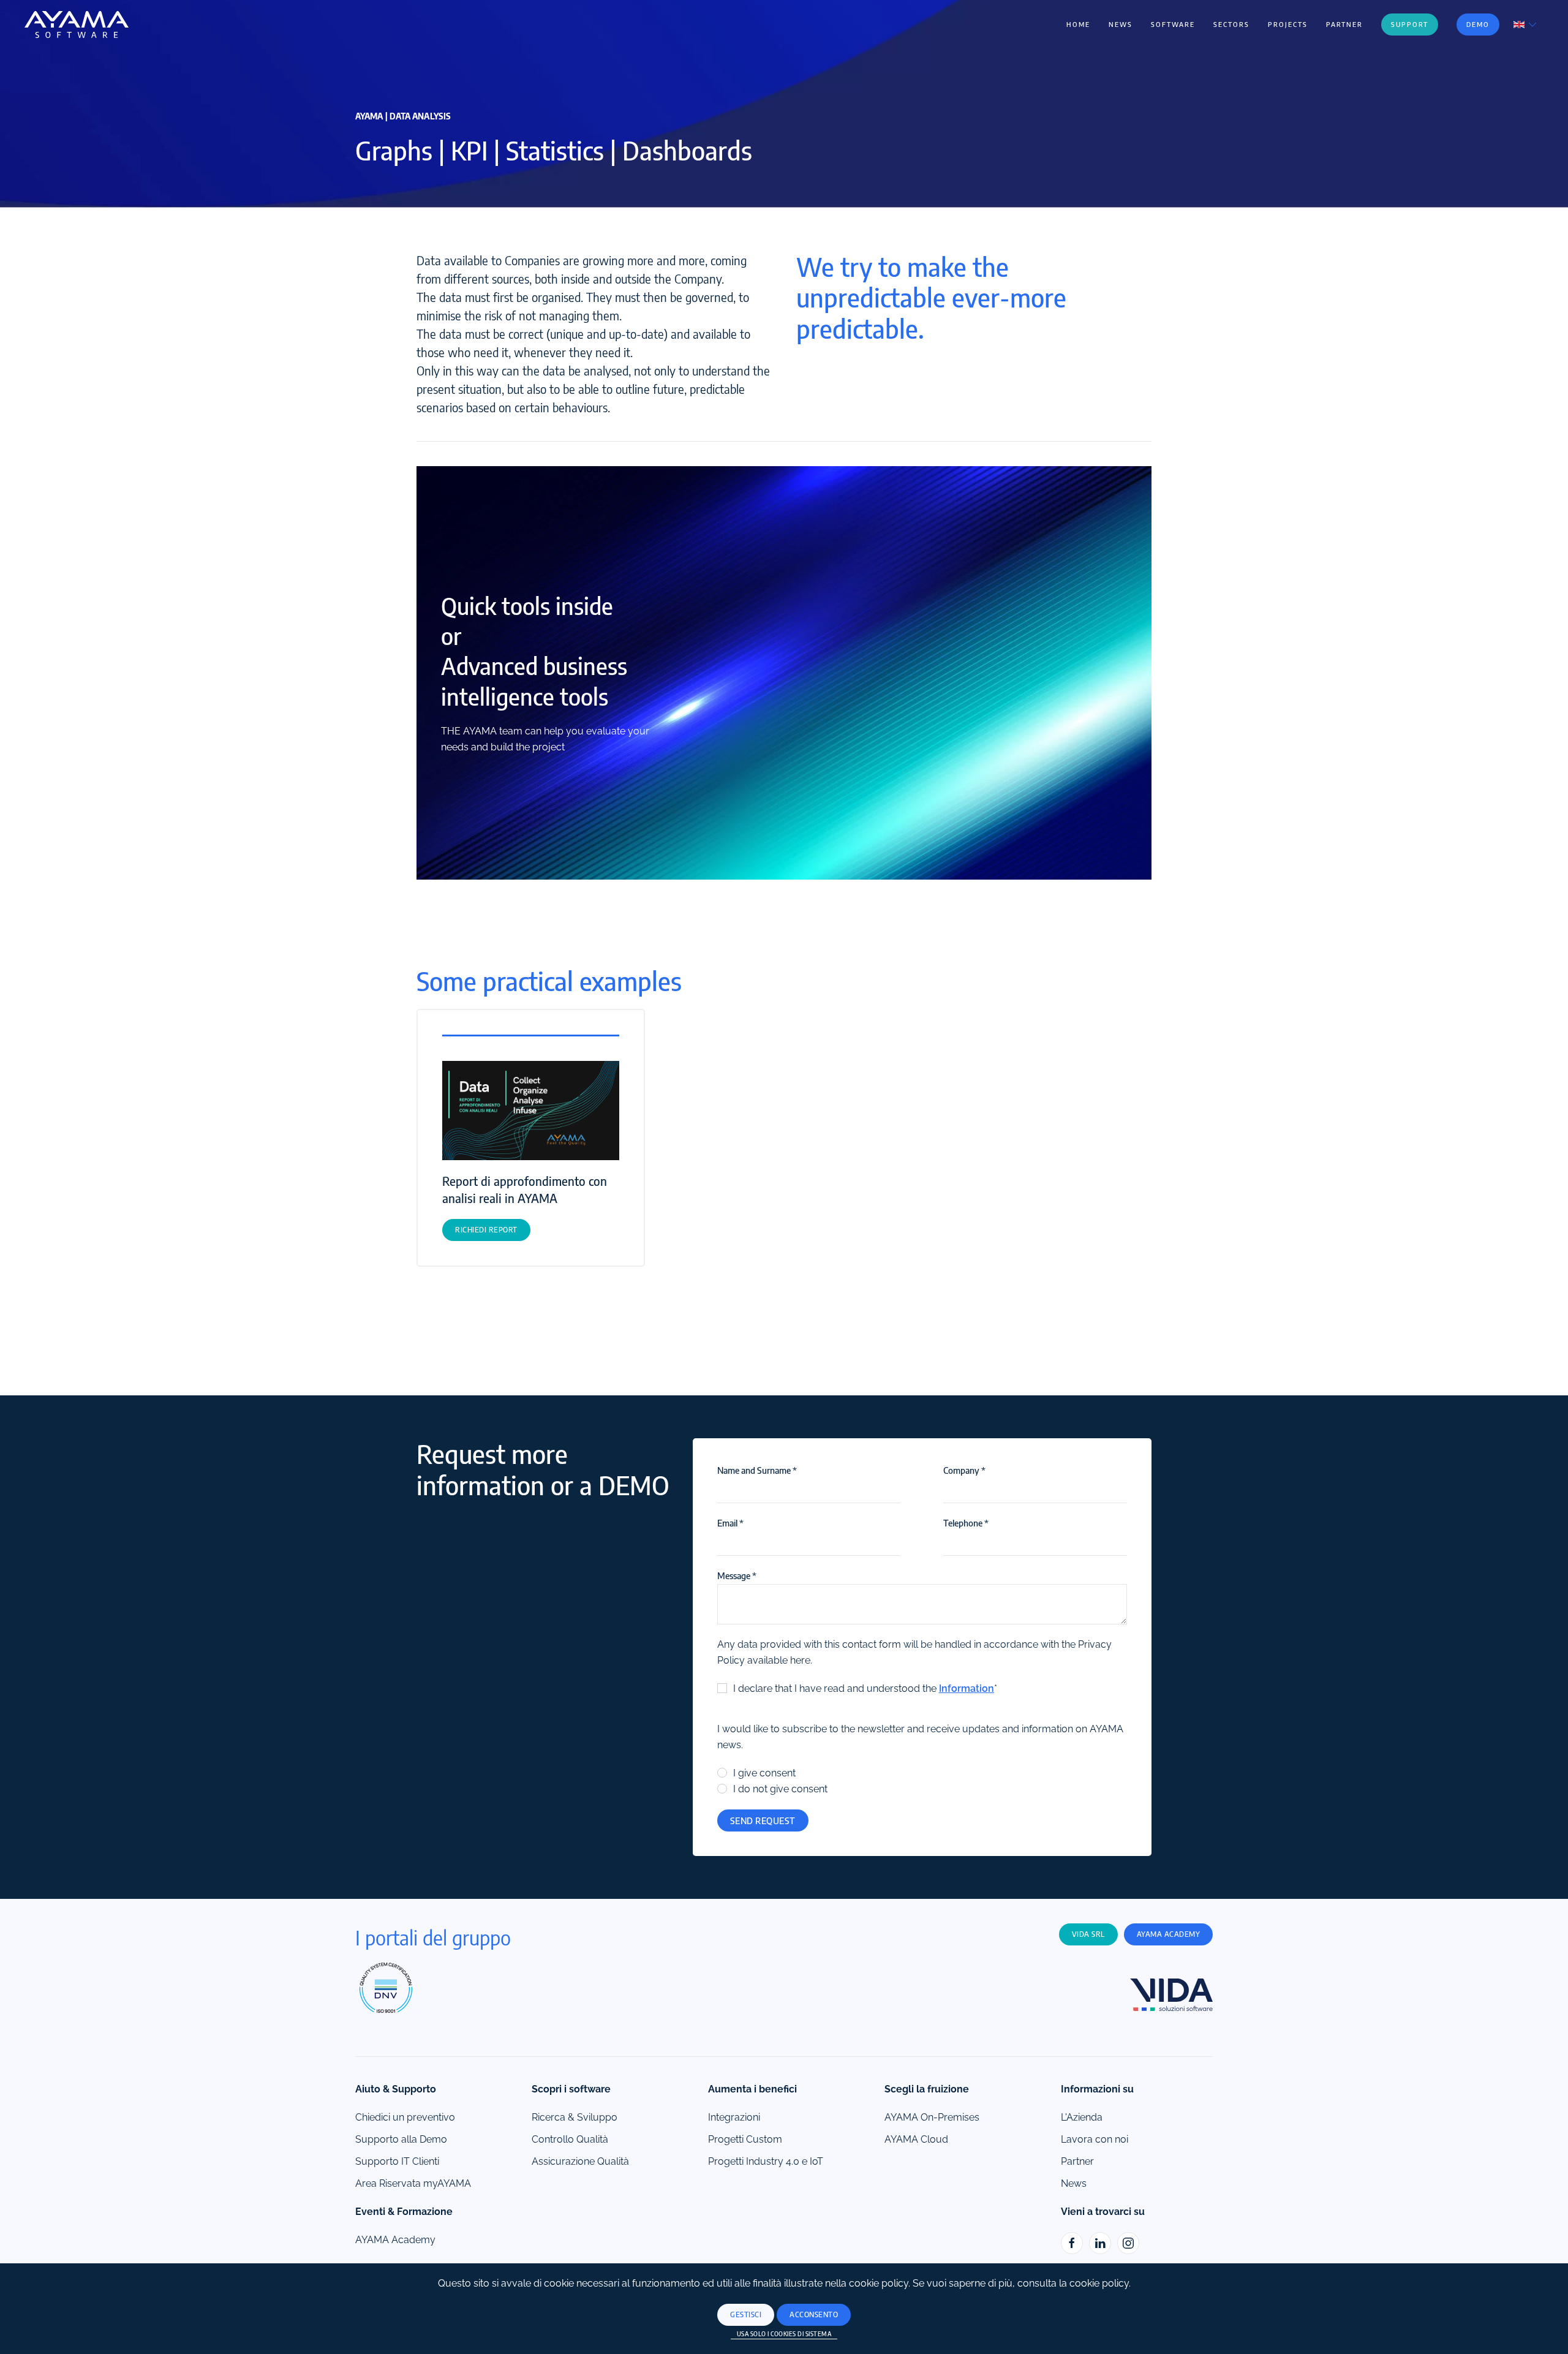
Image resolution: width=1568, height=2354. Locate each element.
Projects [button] (1288, 24)
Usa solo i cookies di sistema (784, 2334)
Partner (1344, 24)
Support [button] (1410, 24)
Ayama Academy (1169, 1934)
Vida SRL (1088, 1934)
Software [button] (1173, 24)
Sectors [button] (1231, 24)
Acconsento (814, 2314)
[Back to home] (77, 25)
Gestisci (746, 2314)
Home (1078, 24)
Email (730, 1523)
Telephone (966, 1523)
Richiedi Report (486, 1230)
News (1121, 24)
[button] (1526, 24)
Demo (1478, 24)
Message (737, 1575)
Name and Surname (757, 1470)
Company (964, 1470)
